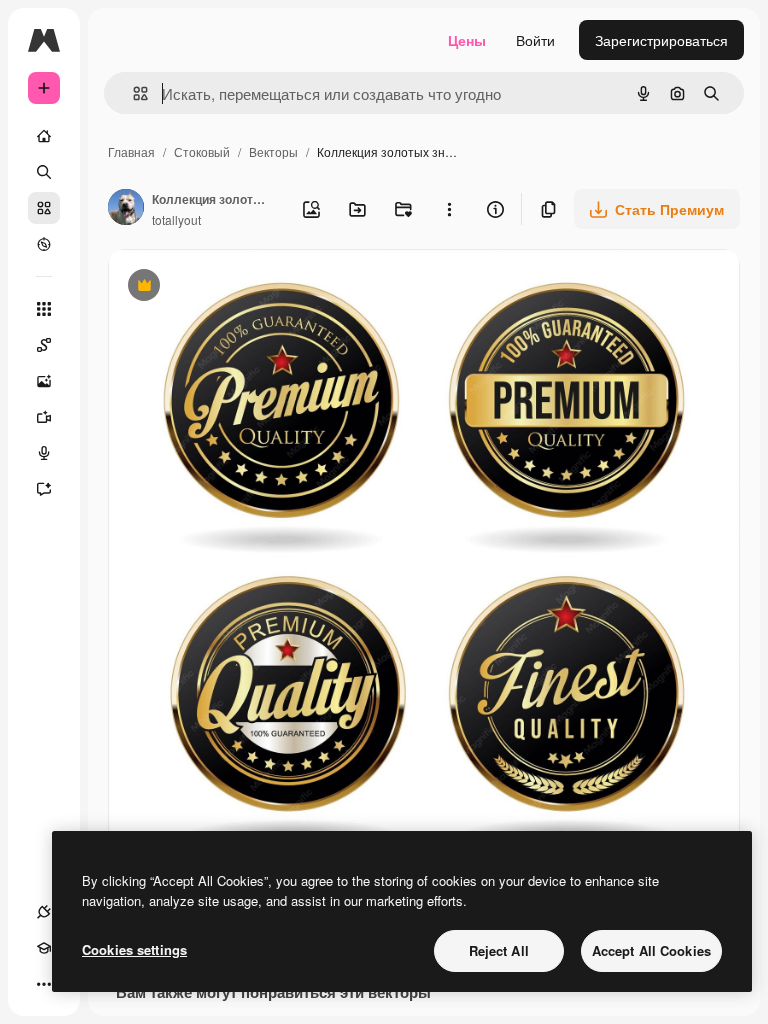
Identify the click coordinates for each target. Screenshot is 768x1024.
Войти (535, 40)
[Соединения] (44, 912)
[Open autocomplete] (132, 93)
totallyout (176, 219)
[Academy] (44, 948)
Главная (131, 151)
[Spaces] (44, 345)
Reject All (499, 950)
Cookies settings (134, 949)
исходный (242, 287)
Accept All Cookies (651, 950)
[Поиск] (44, 172)
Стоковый (202, 151)
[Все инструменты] (44, 309)
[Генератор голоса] (44, 453)
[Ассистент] (44, 489)
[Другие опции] (449, 209)
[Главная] (44, 136)
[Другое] (44, 984)
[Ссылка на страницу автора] (126, 209)
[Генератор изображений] (44, 381)
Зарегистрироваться (661, 40)
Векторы (273, 151)
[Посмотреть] (44, 244)
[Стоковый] (44, 208)
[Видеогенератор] (44, 417)
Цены (467, 40)
